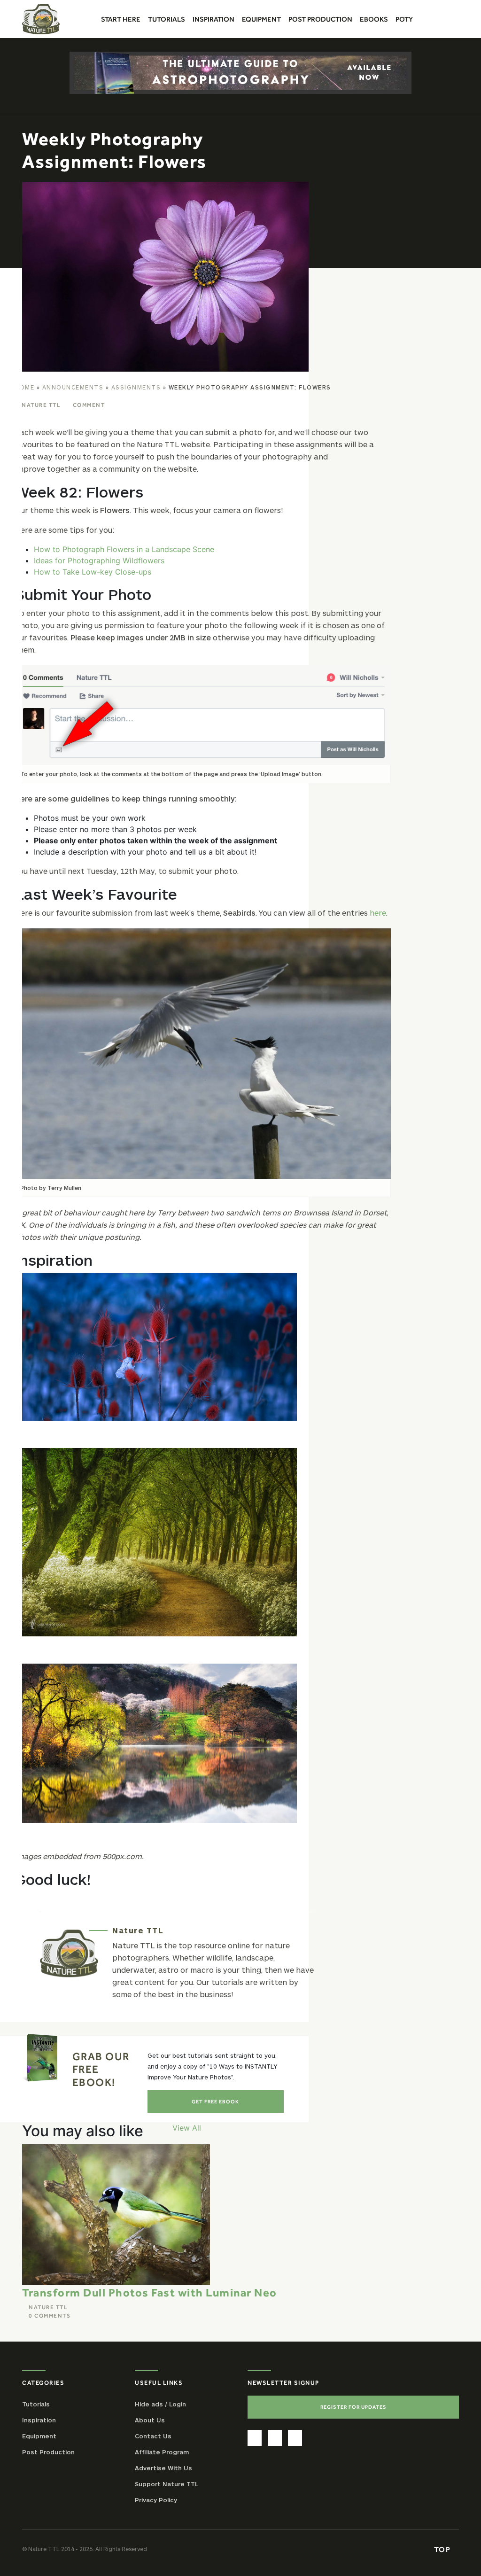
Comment (89, 405)
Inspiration (39, 2420)
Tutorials (36, 2404)
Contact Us (153, 2436)
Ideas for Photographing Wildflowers (99, 560)
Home (25, 387)
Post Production (48, 2452)
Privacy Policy (156, 2500)
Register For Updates (353, 2407)
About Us (150, 2420)
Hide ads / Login (160, 2404)
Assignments (136, 387)
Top (443, 2549)
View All (187, 2128)
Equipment (39, 2436)
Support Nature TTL (167, 2484)
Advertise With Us (163, 2468)
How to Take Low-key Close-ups (93, 572)
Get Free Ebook (215, 2101)
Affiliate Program (162, 2452)
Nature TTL (41, 405)
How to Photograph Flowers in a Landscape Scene (124, 549)
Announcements (73, 387)
